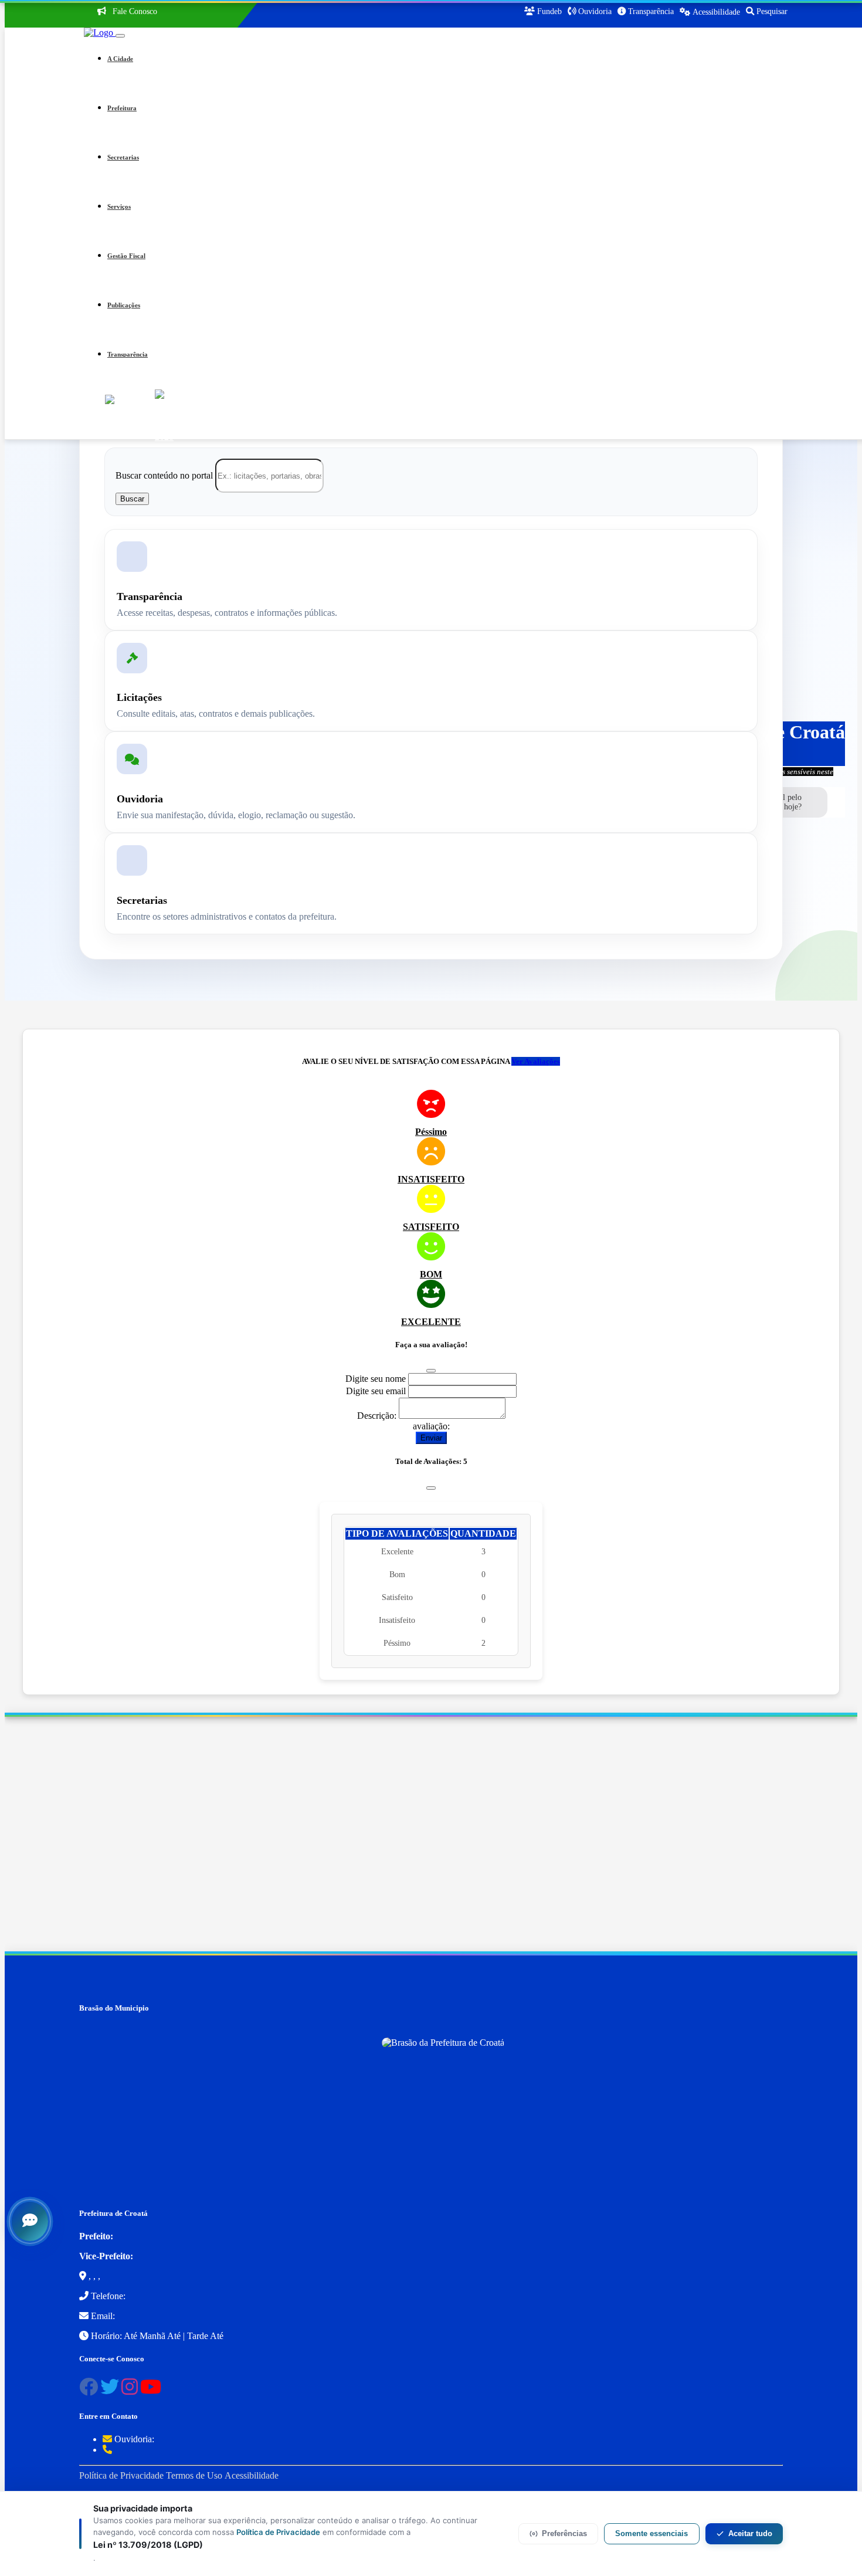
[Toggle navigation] (120, 36)
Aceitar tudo (750, 2533)
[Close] (431, 1371)
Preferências (564, 2533)
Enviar (431, 1438)
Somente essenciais (651, 2533)
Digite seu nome (376, 1379)
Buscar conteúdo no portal (164, 475)
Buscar (132, 499)
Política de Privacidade (121, 2475)
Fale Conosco (134, 11)
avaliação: (431, 1426)
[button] (447, 59)
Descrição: (377, 1416)
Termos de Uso (194, 2475)
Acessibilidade (252, 2475)
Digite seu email (376, 1391)
